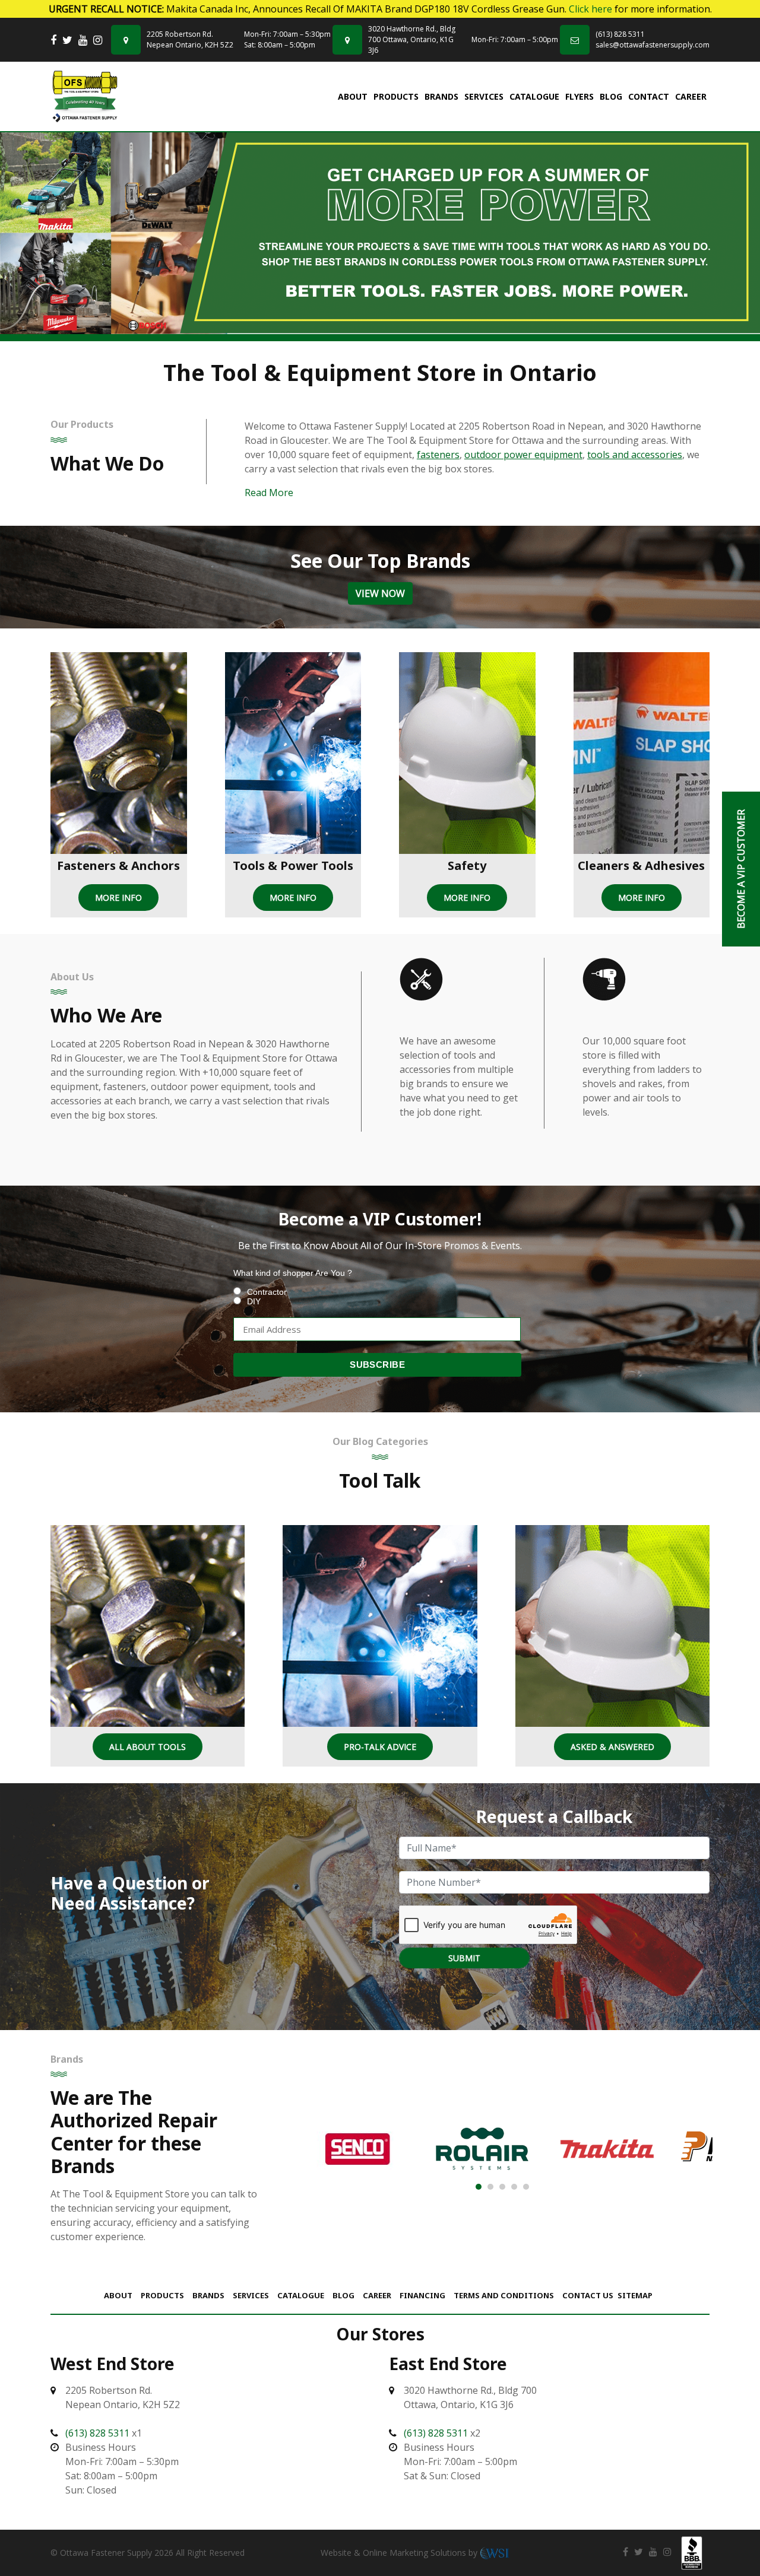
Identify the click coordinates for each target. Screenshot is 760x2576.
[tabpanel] (380, 233)
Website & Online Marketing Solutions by (400, 2553)
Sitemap (635, 2295)
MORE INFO (118, 898)
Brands (441, 96)
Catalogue (534, 96)
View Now (380, 593)
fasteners (438, 455)
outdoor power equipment (523, 455)
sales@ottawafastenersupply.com (653, 45)
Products (396, 96)
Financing (422, 2295)
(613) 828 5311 (620, 34)
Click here (590, 9)
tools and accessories (635, 455)
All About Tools (148, 1747)
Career (691, 96)
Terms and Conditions (504, 2295)
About (353, 96)
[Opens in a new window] (53, 40)
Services (484, 96)
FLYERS (579, 96)
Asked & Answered (612, 1747)
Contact (649, 96)
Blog (611, 96)
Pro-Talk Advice (380, 1747)
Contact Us (588, 2295)
